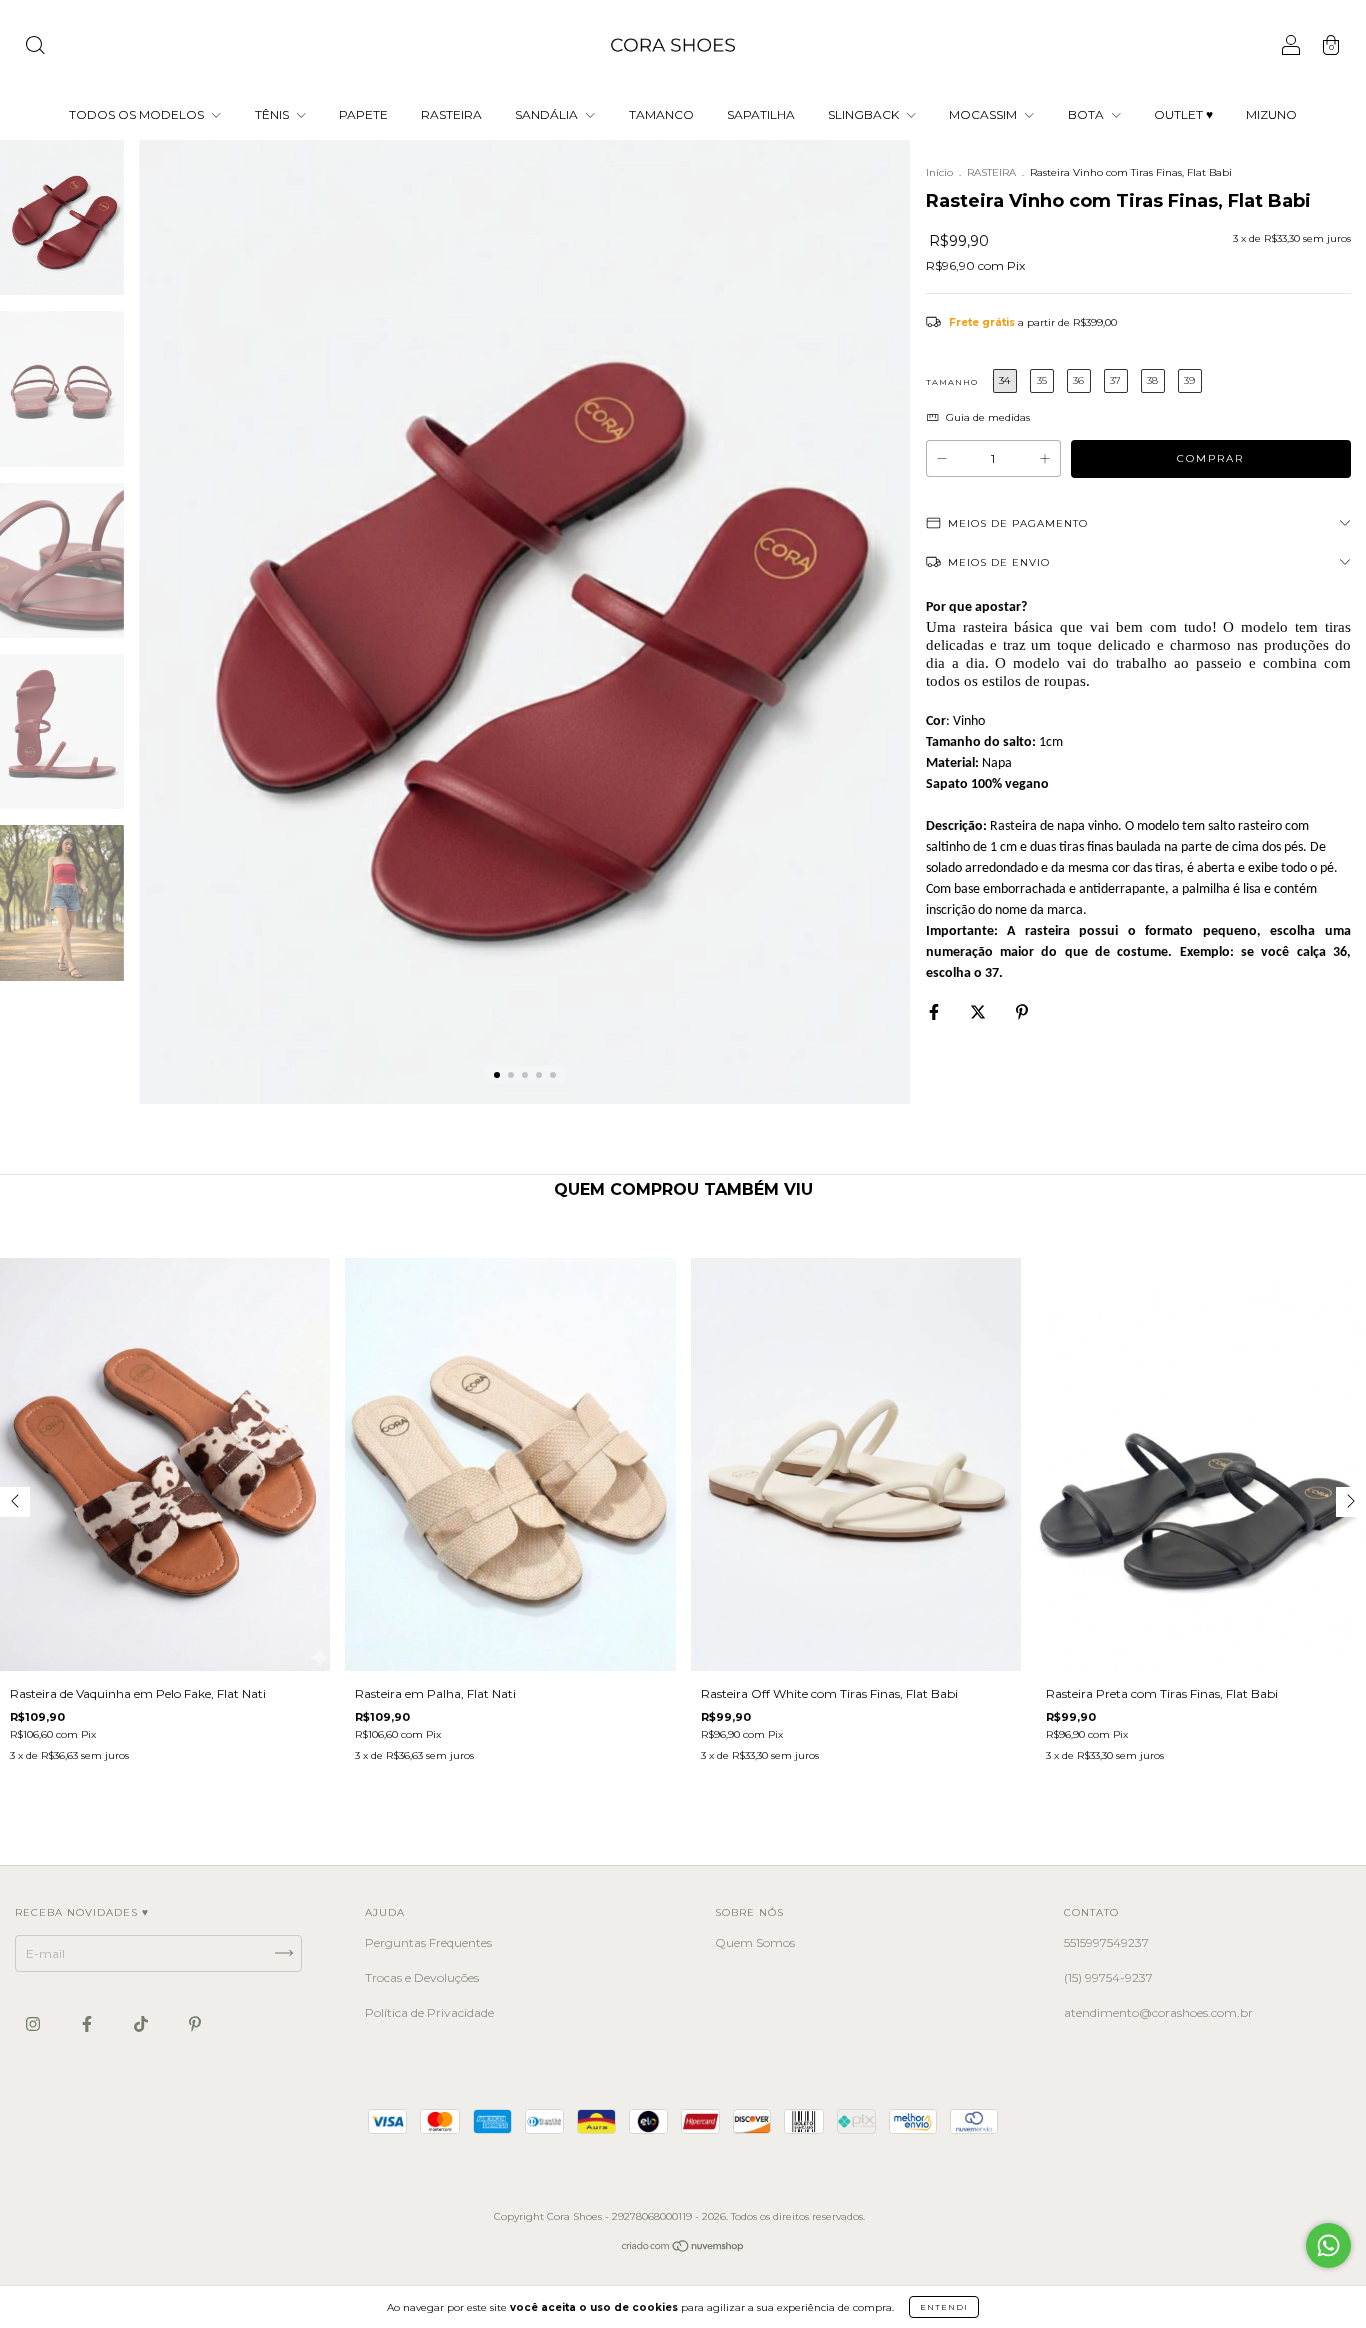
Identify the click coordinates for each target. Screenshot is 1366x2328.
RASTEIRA (451, 114)
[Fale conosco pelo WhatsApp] (1328, 2245)
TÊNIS (273, 114)
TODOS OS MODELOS (138, 114)
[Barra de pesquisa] (35, 47)
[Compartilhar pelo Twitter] (979, 1012)
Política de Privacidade (429, 2012)
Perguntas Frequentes (428, 1942)
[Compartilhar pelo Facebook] (935, 1012)
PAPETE (363, 114)
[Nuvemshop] (683, 2247)
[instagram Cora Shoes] (34, 2023)
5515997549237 (1106, 1942)
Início (939, 172)
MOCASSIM (984, 114)
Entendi (944, 2307)
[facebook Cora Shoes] (88, 2023)
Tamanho (952, 382)
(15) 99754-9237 (1108, 1977)
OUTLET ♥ (1183, 114)
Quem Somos (755, 1942)
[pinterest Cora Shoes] (195, 2023)
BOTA (1087, 114)
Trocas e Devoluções (422, 1977)
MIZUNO (1271, 114)
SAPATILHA (761, 114)
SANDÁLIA (548, 114)
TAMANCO (661, 114)
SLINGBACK (865, 114)
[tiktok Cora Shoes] (142, 2023)
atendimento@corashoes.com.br (1158, 2012)
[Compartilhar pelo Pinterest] (1022, 1012)
